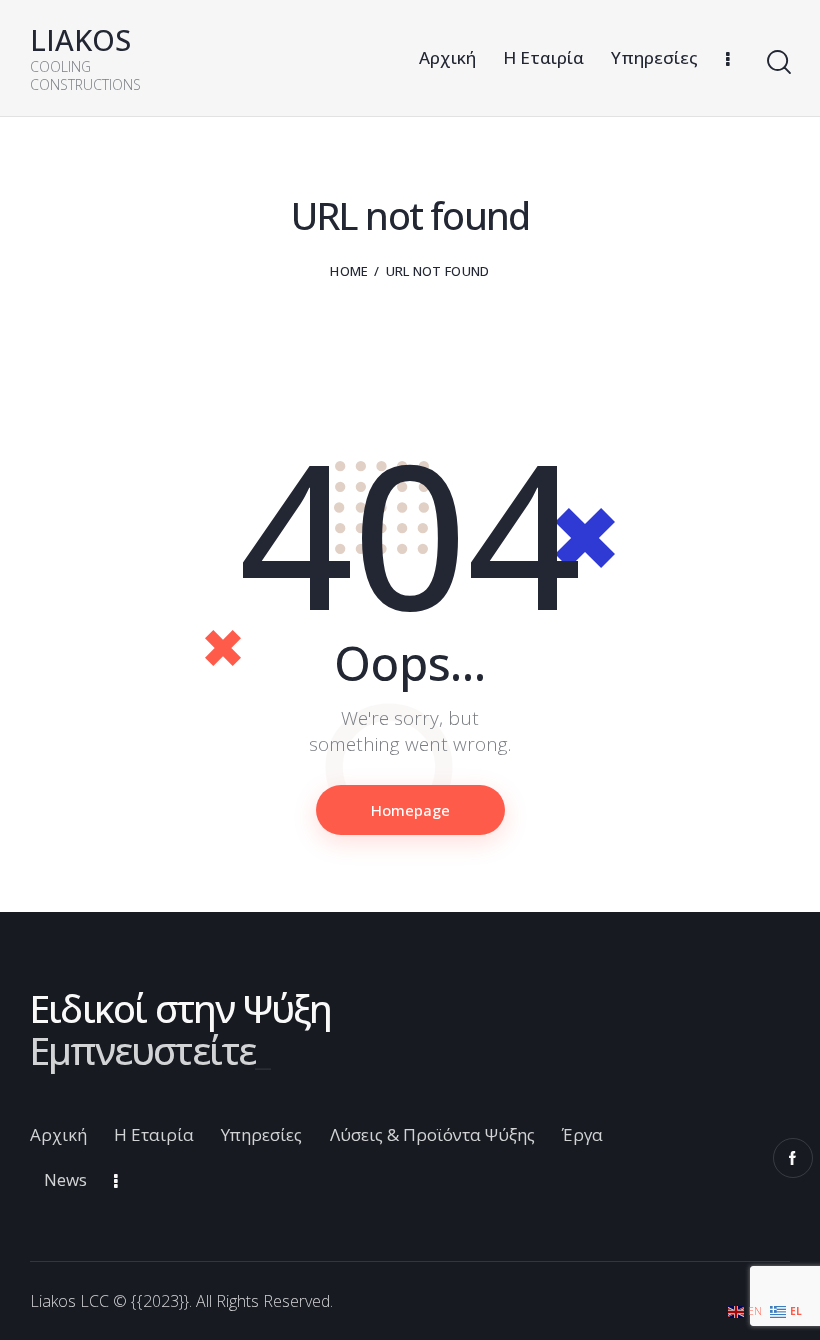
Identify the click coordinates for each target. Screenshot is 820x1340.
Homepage (410, 810)
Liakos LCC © (78, 1301)
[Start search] (777, 62)
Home (349, 271)
